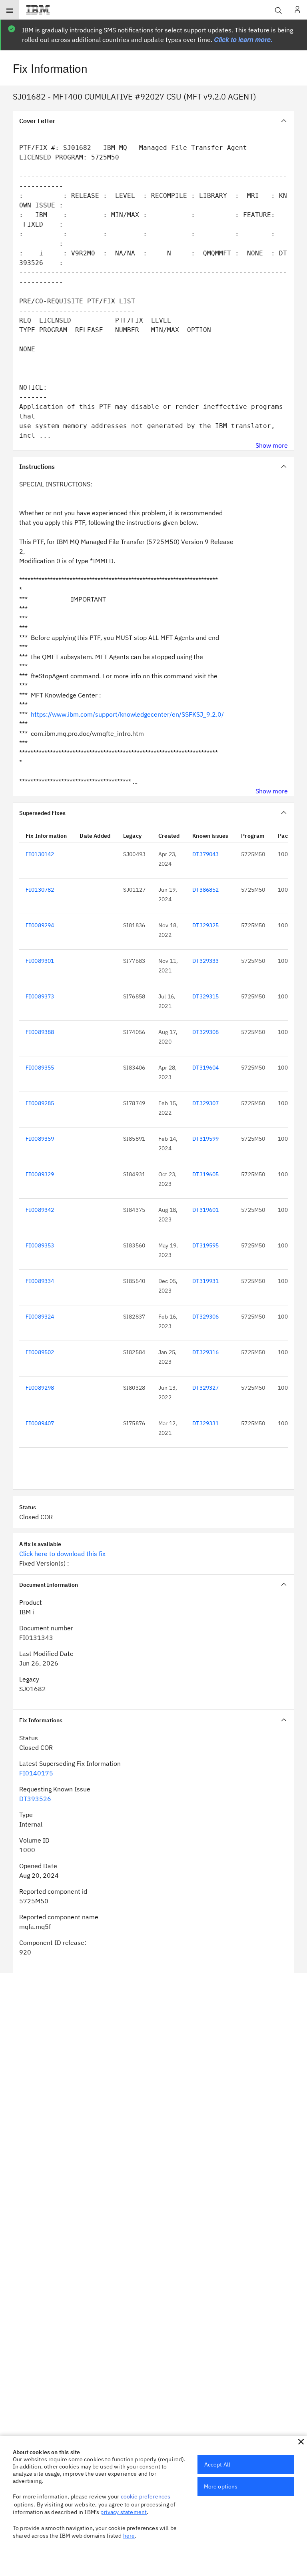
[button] (301, 2442)
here (129, 2536)
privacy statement (124, 2512)
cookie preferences (146, 2496)
